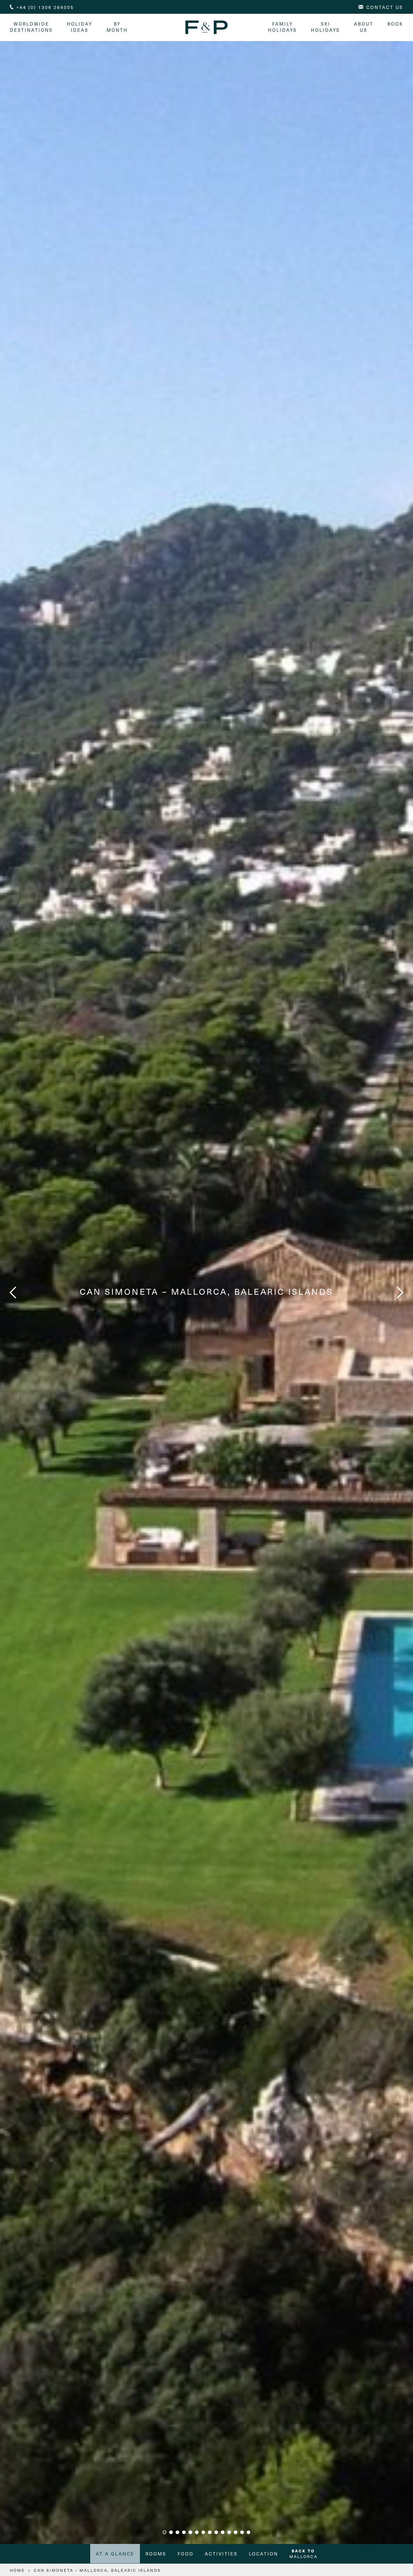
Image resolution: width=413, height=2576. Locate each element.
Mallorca (303, 2554)
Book (395, 24)
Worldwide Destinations (31, 27)
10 (223, 2532)
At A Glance (115, 2554)
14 (249, 2532)
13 (242, 2532)
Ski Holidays (325, 27)
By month (117, 27)
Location (264, 2554)
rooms (156, 2554)
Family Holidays (282, 27)
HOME (17, 2570)
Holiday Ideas (80, 27)
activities (221, 2554)
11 (229, 2532)
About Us (364, 27)
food (186, 2554)
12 (236, 2532)
